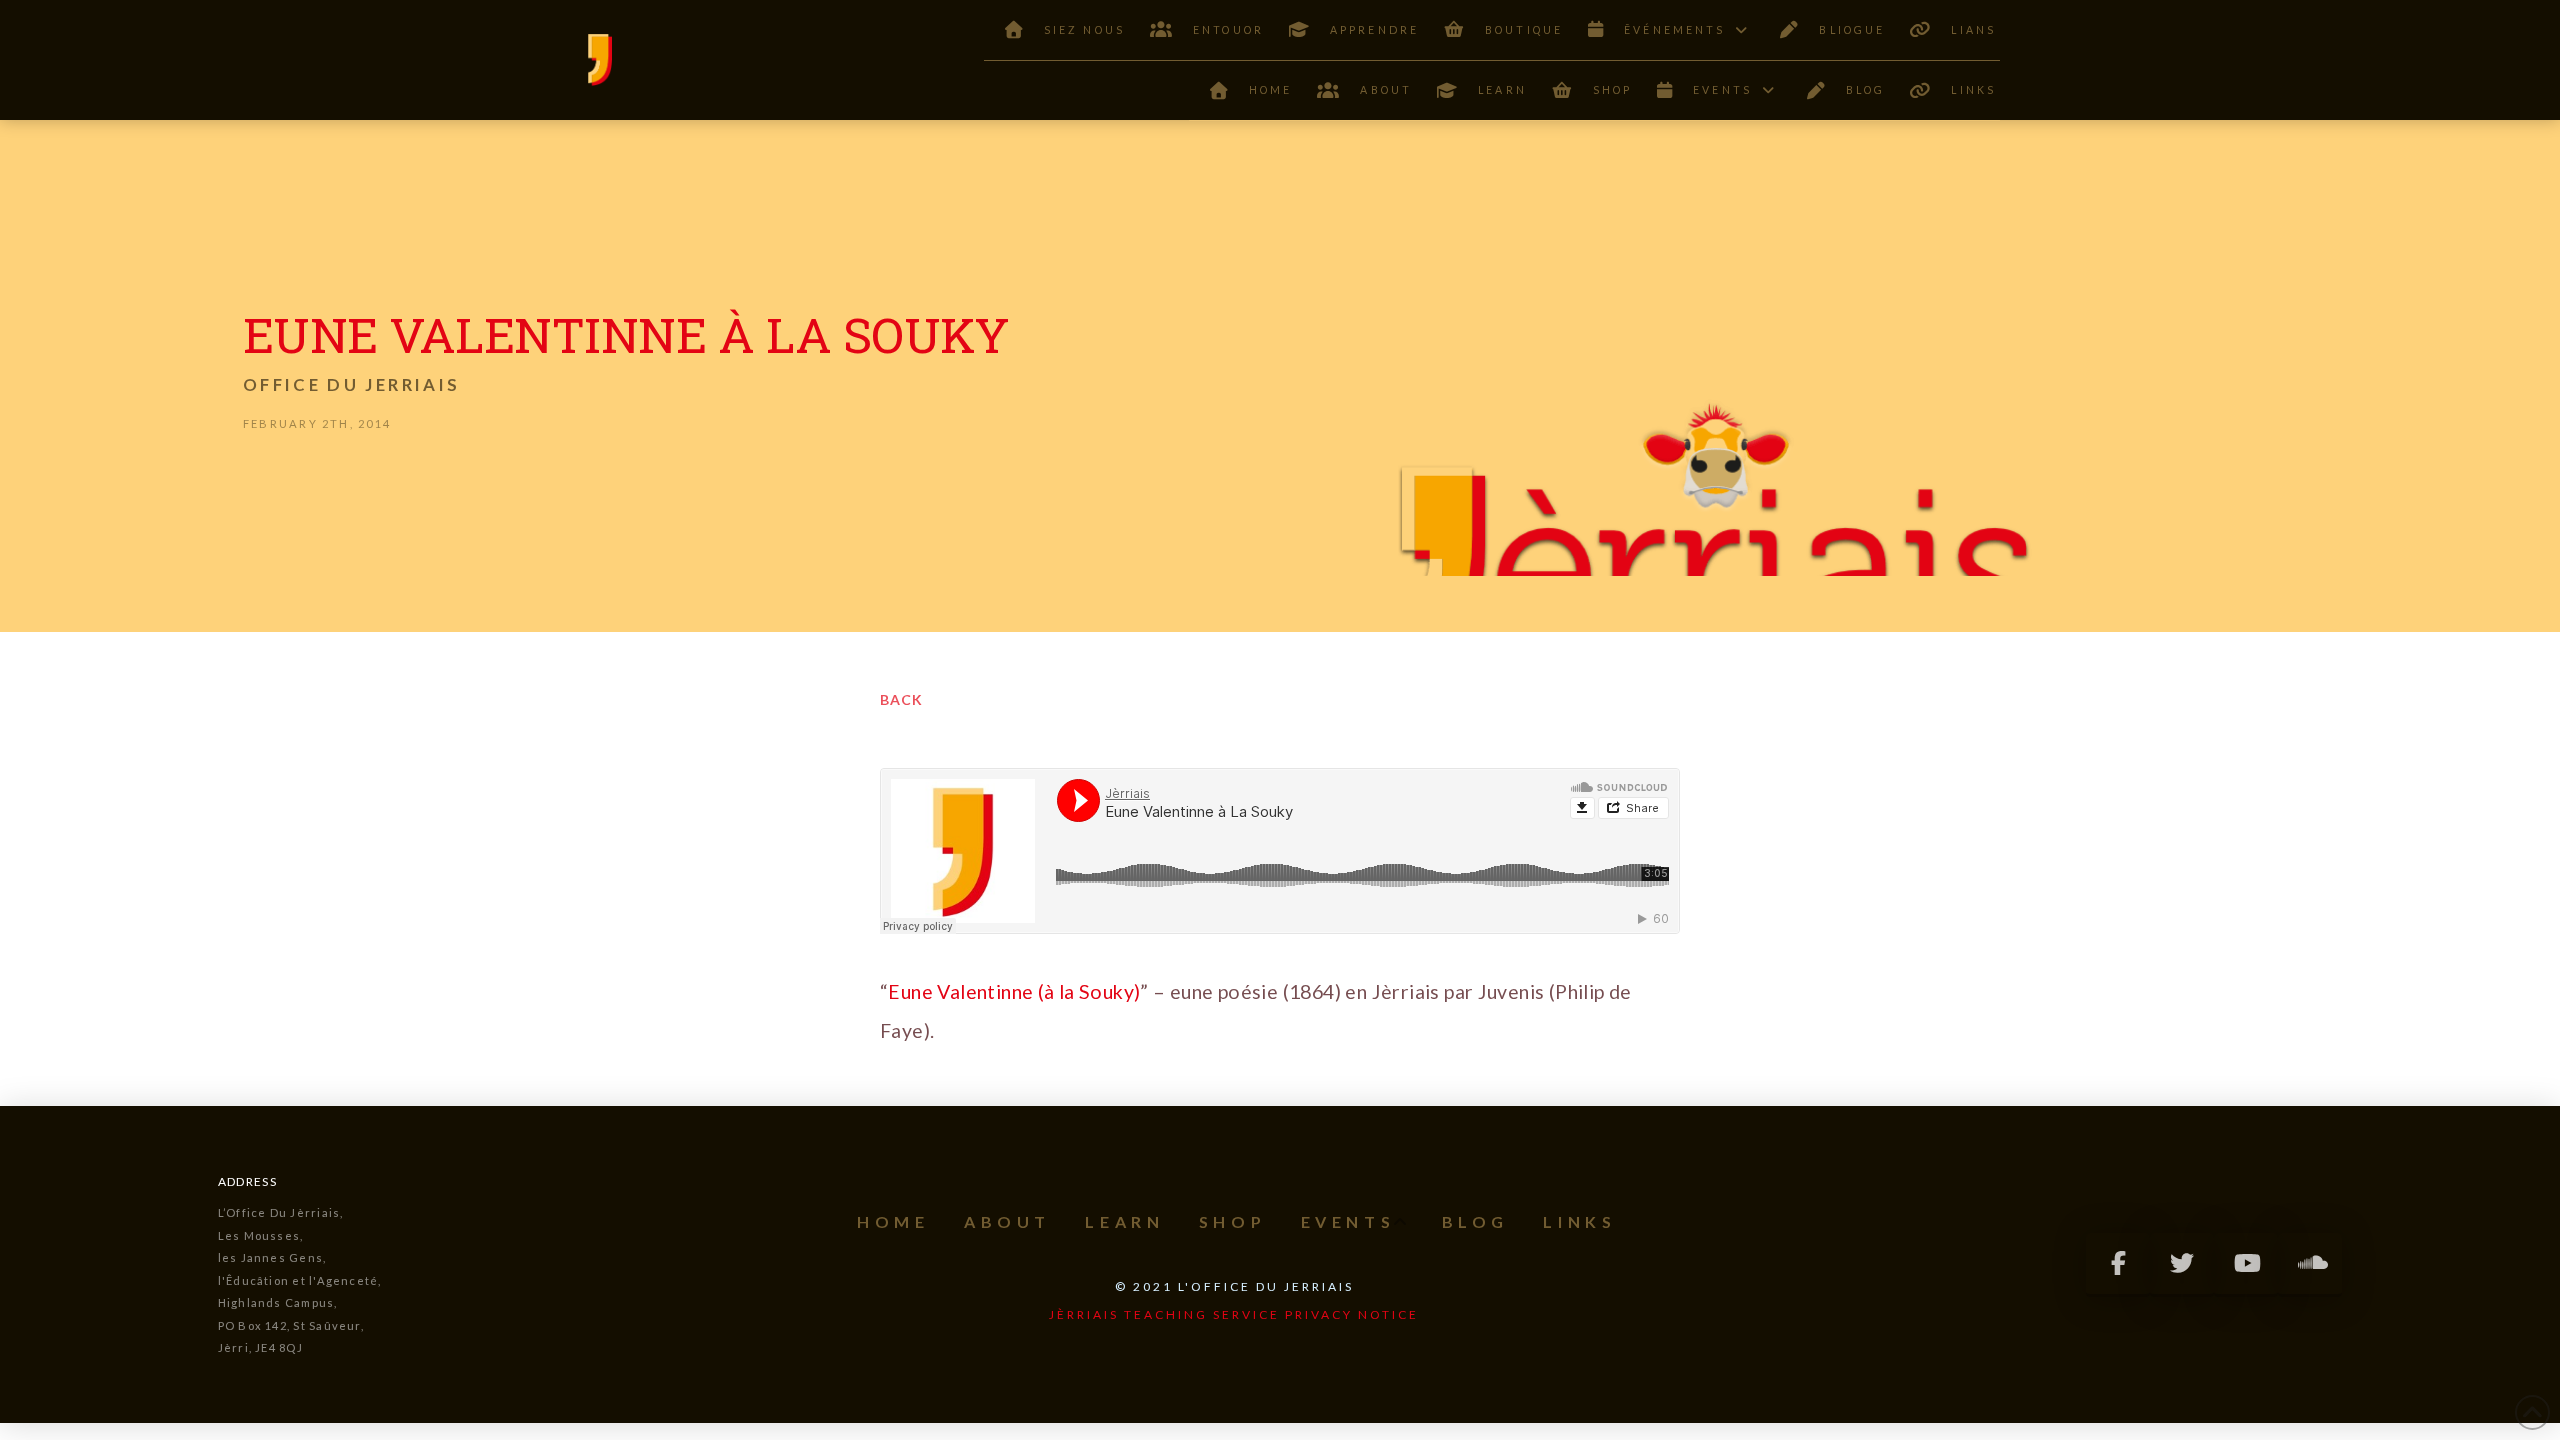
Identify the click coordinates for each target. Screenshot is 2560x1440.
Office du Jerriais (351, 384)
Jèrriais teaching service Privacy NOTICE (1234, 1314)
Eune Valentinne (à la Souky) (1014, 991)
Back (901, 699)
